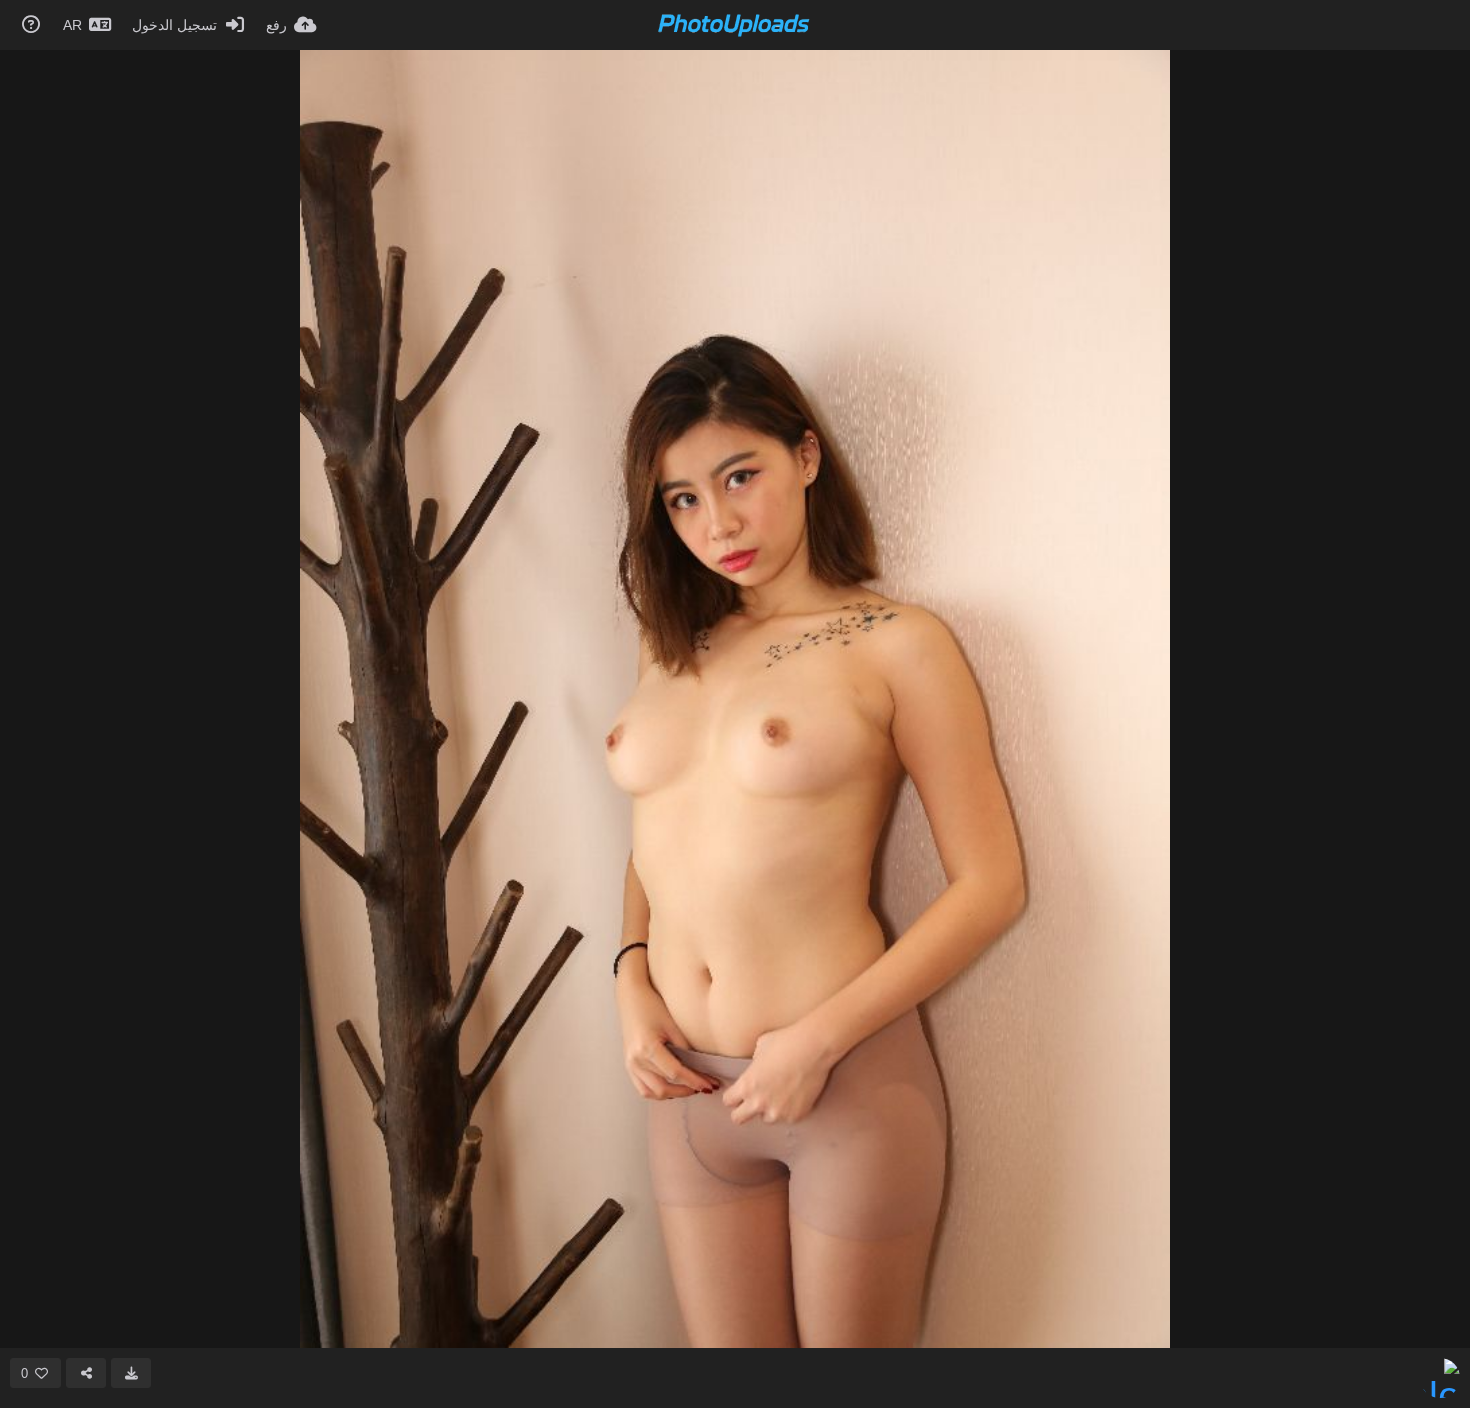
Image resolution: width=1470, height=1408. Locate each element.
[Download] (131, 1373)
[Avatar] (1440, 1378)
